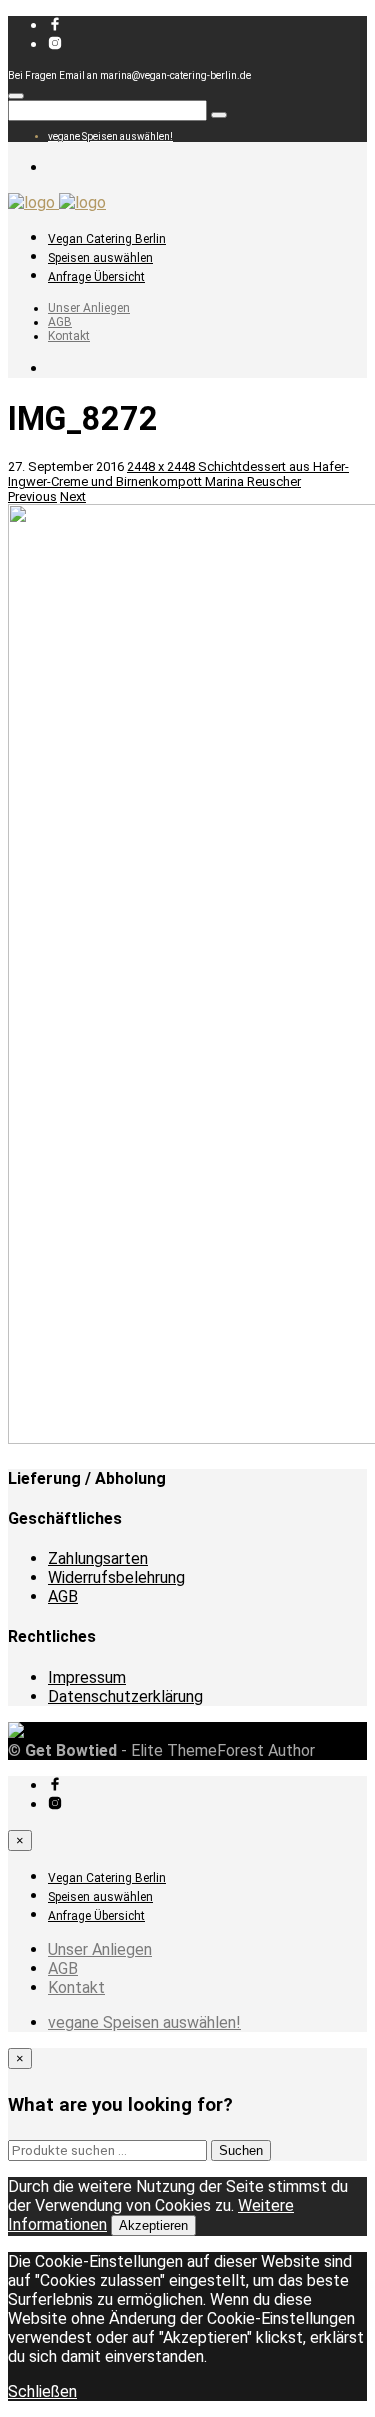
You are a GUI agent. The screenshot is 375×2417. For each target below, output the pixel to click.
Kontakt (69, 336)
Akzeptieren (153, 2225)
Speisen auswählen (100, 258)
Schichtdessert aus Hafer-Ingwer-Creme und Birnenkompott (178, 474)
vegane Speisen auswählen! (110, 136)
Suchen (241, 2150)
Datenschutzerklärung (125, 1696)
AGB (60, 322)
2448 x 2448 (162, 466)
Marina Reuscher (253, 481)
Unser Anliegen (89, 308)
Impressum (87, 1677)
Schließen (42, 2391)
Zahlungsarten (98, 1558)
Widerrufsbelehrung (116, 1577)
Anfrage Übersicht (96, 277)
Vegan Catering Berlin (107, 239)
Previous (32, 496)
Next (73, 496)
